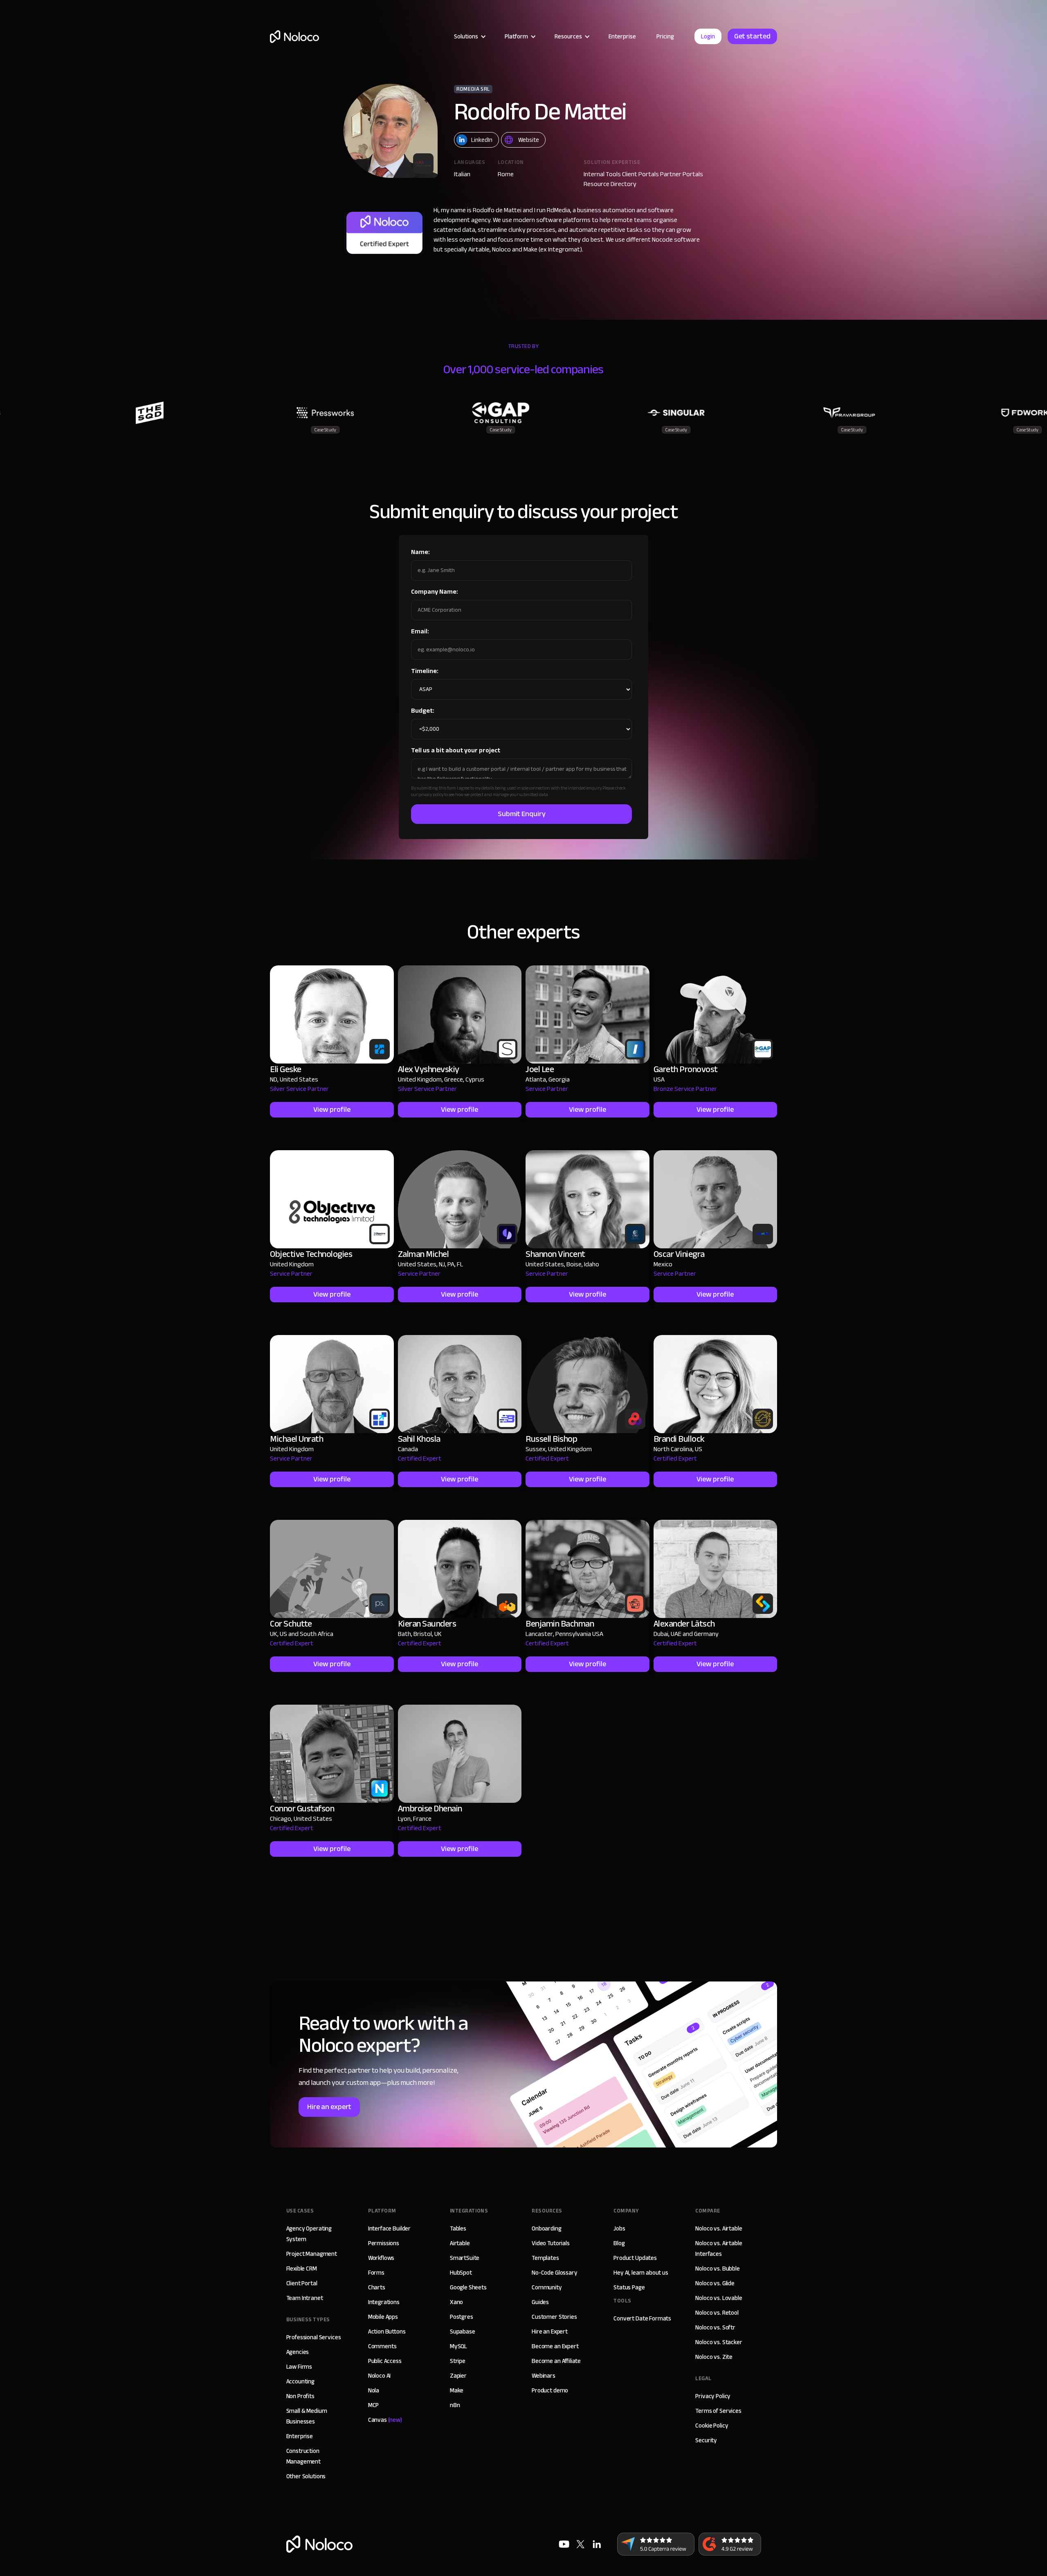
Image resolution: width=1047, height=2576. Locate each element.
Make (457, 2390)
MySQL (458, 2346)
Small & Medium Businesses (307, 2416)
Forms (376, 2273)
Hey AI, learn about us (641, 2273)
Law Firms (299, 2367)
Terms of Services (718, 2411)
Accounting (301, 2381)
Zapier (458, 2376)
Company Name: (435, 592)
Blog (619, 2243)
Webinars (544, 2376)
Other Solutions (306, 2476)
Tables (458, 2228)
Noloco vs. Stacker (719, 2342)
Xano (456, 2302)
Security (706, 2440)
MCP (374, 2405)
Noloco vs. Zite (714, 2357)
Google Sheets (468, 2287)
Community (547, 2287)
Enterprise (622, 36)
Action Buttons (387, 2331)
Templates (545, 2258)
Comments (382, 2346)
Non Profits (300, 2396)
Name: (420, 552)
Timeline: (425, 671)
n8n (455, 2405)
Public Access (385, 2361)
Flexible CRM (302, 2269)
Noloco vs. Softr (715, 2327)
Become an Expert (555, 2346)
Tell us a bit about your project (456, 750)
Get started (752, 36)
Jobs (619, 2228)
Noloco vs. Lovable (719, 2298)
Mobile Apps (383, 2317)
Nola (374, 2390)
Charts (377, 2287)
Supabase (463, 2331)
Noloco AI (380, 2376)
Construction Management (304, 2456)
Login (708, 36)
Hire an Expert (550, 2331)
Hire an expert (329, 2107)
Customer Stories (554, 2317)
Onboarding (547, 2228)
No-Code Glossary (555, 2273)
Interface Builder (389, 2228)
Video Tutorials (551, 2243)
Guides (540, 2302)
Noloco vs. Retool (717, 2313)
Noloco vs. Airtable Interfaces (719, 2248)
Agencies (298, 2352)
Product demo (550, 2390)
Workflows (381, 2258)
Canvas (385, 2420)
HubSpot (461, 2273)
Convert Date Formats (642, 2318)
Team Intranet (305, 2298)
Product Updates (635, 2258)
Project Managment (312, 2254)
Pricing (665, 36)
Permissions (384, 2243)
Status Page (629, 2287)
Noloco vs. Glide (715, 2283)
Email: (420, 631)
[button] (469, 36)
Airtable (460, 2243)
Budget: (423, 711)
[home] (294, 37)
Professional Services (314, 2337)
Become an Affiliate (556, 2361)
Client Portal (302, 2283)
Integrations (384, 2302)
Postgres (462, 2317)
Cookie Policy (712, 2426)
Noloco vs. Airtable (719, 2228)
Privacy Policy (713, 2396)
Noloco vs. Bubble (717, 2269)
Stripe (458, 2361)
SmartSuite (465, 2258)
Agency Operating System (309, 2234)
